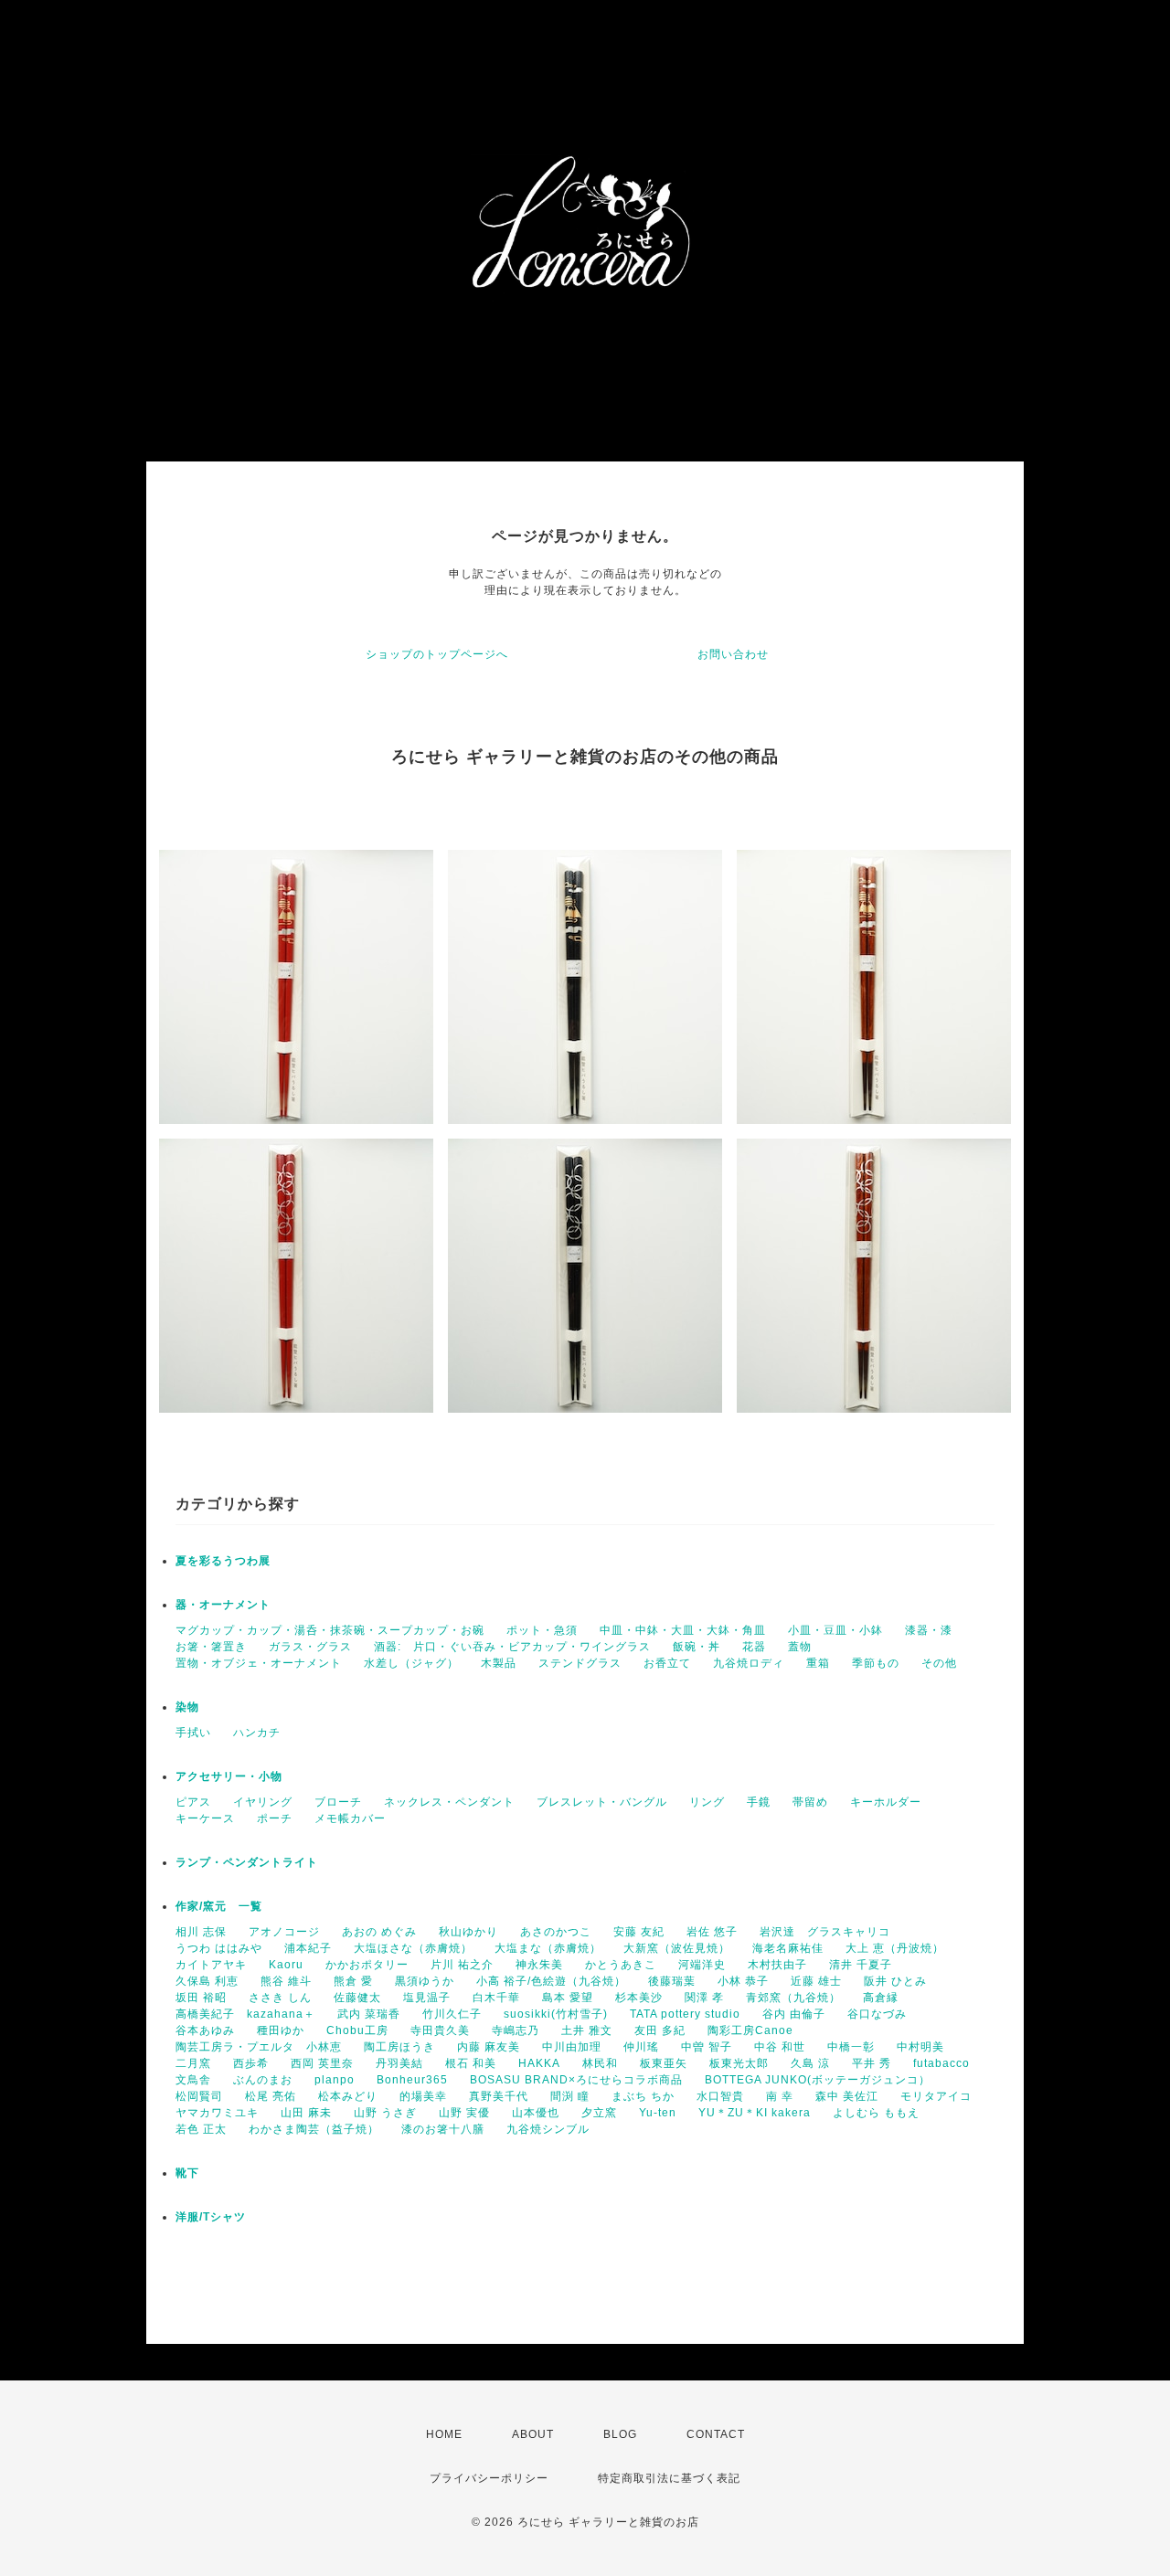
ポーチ (275, 1818)
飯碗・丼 (697, 1647)
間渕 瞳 (570, 2096)
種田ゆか (281, 2030)
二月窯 (193, 2063)
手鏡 (759, 1802)
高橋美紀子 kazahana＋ (245, 2014)
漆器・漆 (929, 1630)
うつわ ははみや (219, 1948)
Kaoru (286, 1965)
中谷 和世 (780, 2047)
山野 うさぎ (385, 2113)
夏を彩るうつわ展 (223, 1561)
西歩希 (251, 2063)
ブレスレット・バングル (602, 1802)
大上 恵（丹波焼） (895, 1948)
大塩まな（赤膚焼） (548, 1948)
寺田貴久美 (440, 2030)
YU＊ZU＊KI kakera (755, 2113)
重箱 (818, 1663)
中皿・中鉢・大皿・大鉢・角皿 (683, 1630)
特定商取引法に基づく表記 (669, 2478)
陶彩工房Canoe (750, 2030)
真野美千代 (499, 2096)
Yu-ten (658, 2113)
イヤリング (263, 1802)
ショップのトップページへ (437, 654)
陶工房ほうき (399, 2047)
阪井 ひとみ (895, 1981)
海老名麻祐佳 (788, 1948)
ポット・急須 (542, 1630)
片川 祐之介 (462, 1965)
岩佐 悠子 (712, 1932)
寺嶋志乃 (516, 2030)
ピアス (193, 1802)
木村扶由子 (777, 1965)
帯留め (810, 1802)
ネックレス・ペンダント (449, 1802)
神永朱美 (539, 1965)
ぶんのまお (263, 2080)
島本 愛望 (568, 1998)
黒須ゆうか (425, 1981)
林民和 (600, 2063)
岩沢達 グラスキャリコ (825, 1932)
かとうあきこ (621, 1965)
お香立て (667, 1663)
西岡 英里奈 (322, 2063)
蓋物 (800, 1647)
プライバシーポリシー (489, 2478)
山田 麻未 (306, 2113)
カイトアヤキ (211, 1965)
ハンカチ (257, 1733)
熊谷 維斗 (286, 1981)
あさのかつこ (556, 1932)
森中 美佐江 (847, 2096)
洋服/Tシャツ (211, 2217)
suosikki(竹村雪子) (556, 2014)
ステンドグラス (580, 1663)
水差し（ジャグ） (411, 1663)
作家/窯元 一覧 (219, 1906)
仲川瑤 (641, 2047)
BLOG (620, 2434)
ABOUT (533, 2434)
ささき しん (280, 1998)
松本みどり (348, 2096)
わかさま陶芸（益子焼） (314, 2129)
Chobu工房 (357, 2030)
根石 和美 (471, 2063)
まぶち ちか (643, 2096)
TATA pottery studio (685, 2014)
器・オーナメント (223, 1605)
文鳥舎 (193, 2080)
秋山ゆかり (468, 1932)
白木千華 (496, 1998)
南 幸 (780, 2096)
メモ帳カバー (350, 1818)
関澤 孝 (704, 1998)
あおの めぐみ (379, 1932)
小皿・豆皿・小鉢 (835, 1630)
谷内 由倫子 (794, 2014)
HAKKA (539, 2063)
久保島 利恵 (207, 1981)
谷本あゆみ (205, 2030)
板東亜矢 (664, 2063)
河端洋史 (702, 1965)
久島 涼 (810, 2063)
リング (707, 1802)
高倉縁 (881, 1998)
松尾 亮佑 (271, 2096)
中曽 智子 (707, 2047)
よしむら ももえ (876, 2113)
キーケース (205, 1818)
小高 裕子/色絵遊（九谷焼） (551, 1981)
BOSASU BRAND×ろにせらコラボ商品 (576, 2080)
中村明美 (920, 2047)
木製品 (499, 1663)
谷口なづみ (877, 2014)
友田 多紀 (660, 2030)
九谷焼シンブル (548, 2129)
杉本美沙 (639, 1998)
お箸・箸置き (211, 1647)
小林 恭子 (743, 1981)
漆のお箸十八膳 (443, 2129)
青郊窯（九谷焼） (793, 1998)
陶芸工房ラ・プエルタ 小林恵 (259, 2047)
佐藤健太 (357, 1998)
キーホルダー (886, 1802)
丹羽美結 (399, 2063)
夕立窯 (599, 2113)
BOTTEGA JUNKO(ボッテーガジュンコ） (818, 2080)
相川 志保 (201, 1932)
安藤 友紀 (639, 1932)
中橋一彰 (851, 2047)
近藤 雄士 (816, 1981)
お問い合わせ (733, 654)
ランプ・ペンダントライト (247, 1862)
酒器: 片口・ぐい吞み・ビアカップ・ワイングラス (512, 1647)
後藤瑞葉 (672, 1981)
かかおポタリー (367, 1965)
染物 (187, 1707)
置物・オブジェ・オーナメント (259, 1663)
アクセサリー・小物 (229, 1776)
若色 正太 (201, 2129)
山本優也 (536, 2113)
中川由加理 (572, 2047)
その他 (939, 1663)
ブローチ (338, 1802)
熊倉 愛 (353, 1981)
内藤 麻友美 (489, 2047)
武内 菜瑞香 (369, 2014)
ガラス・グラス (310, 1647)
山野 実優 (464, 2113)
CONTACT (716, 2434)
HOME (444, 2434)
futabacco (941, 2063)
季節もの (876, 1663)
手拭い (193, 1733)
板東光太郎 (739, 2063)
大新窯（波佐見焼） (677, 1948)
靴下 (187, 2173)
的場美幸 (423, 2096)
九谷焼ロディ (749, 1663)
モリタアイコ (936, 2096)
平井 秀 (872, 2063)
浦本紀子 (308, 1948)
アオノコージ (284, 1932)
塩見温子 (427, 1998)
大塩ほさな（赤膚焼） (413, 1948)
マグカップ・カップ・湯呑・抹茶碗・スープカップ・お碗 (330, 1630)
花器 (754, 1647)
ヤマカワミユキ (217, 2113)
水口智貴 (720, 2096)
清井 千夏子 (861, 1965)
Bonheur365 (412, 2080)
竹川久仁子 (452, 2014)
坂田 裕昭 (201, 1998)
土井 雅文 (587, 2030)
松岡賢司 (199, 2096)
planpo (335, 2080)
